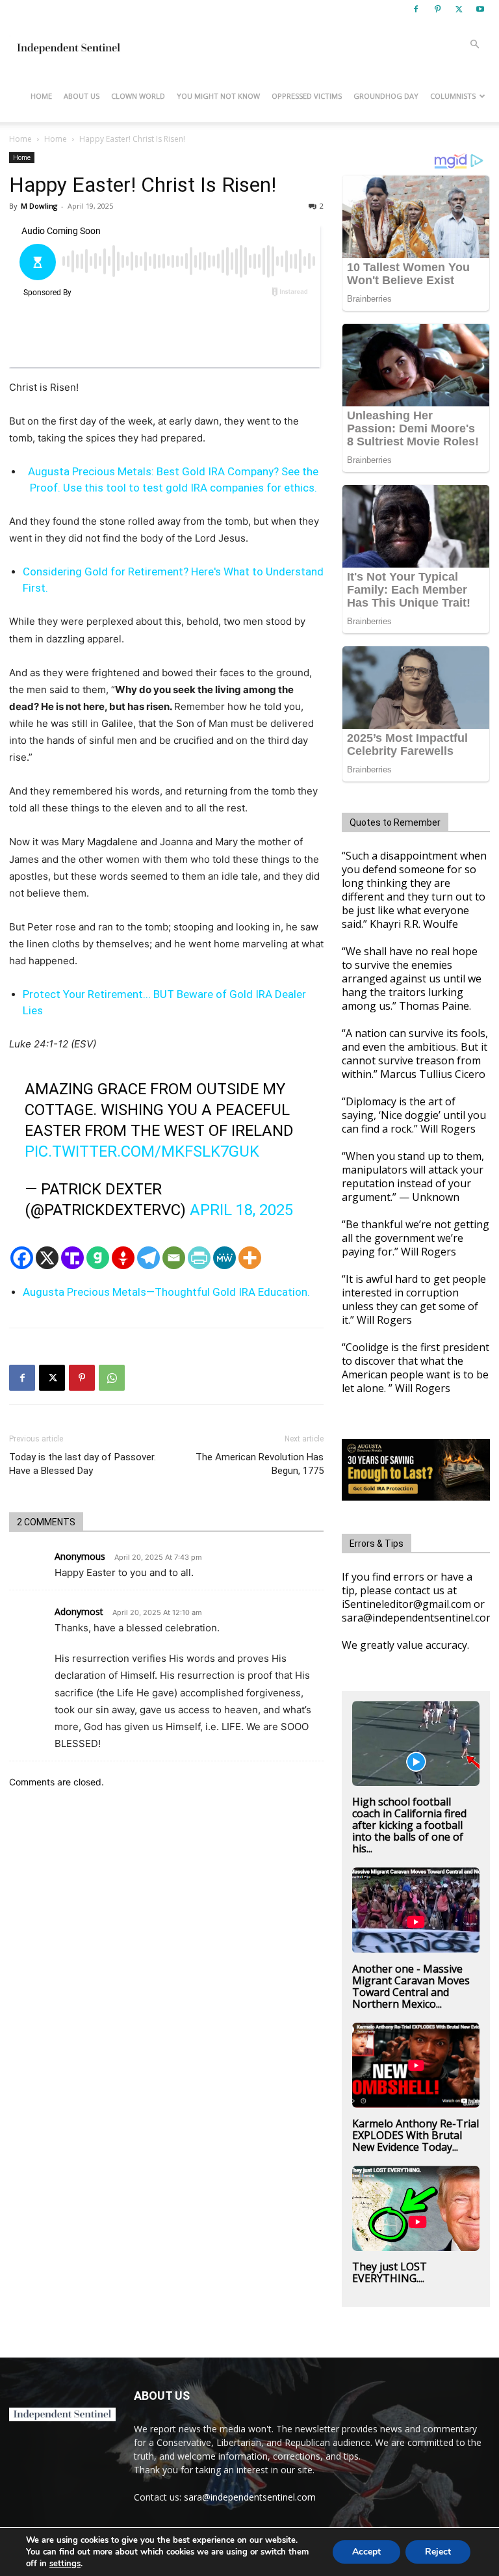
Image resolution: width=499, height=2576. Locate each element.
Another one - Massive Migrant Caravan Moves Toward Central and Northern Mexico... (411, 1986)
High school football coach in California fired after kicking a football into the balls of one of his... (409, 1825)
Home (41, 96)
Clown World (138, 96)
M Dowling (39, 206)
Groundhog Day (386, 96)
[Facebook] (416, 9)
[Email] (174, 1258)
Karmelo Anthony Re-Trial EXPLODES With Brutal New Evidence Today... (416, 2135)
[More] (250, 1258)
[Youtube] (480, 9)
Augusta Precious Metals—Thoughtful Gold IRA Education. (166, 1292)
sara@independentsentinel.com (250, 2497)
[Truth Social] (72, 1258)
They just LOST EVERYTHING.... (390, 2272)
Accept (366, 2552)
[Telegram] (148, 1258)
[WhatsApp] (112, 1378)
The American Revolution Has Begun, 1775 (260, 1464)
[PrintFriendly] (199, 1258)
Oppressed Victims (307, 96)
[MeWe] (224, 1258)
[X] (459, 9)
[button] (474, 45)
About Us (82, 96)
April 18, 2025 (241, 1210)
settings (65, 2564)
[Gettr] (123, 1258)
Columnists (453, 96)
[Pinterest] (437, 9)
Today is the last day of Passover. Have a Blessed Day (83, 1464)
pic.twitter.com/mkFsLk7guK (142, 1151)
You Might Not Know (218, 96)
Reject (438, 2552)
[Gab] (98, 1258)
